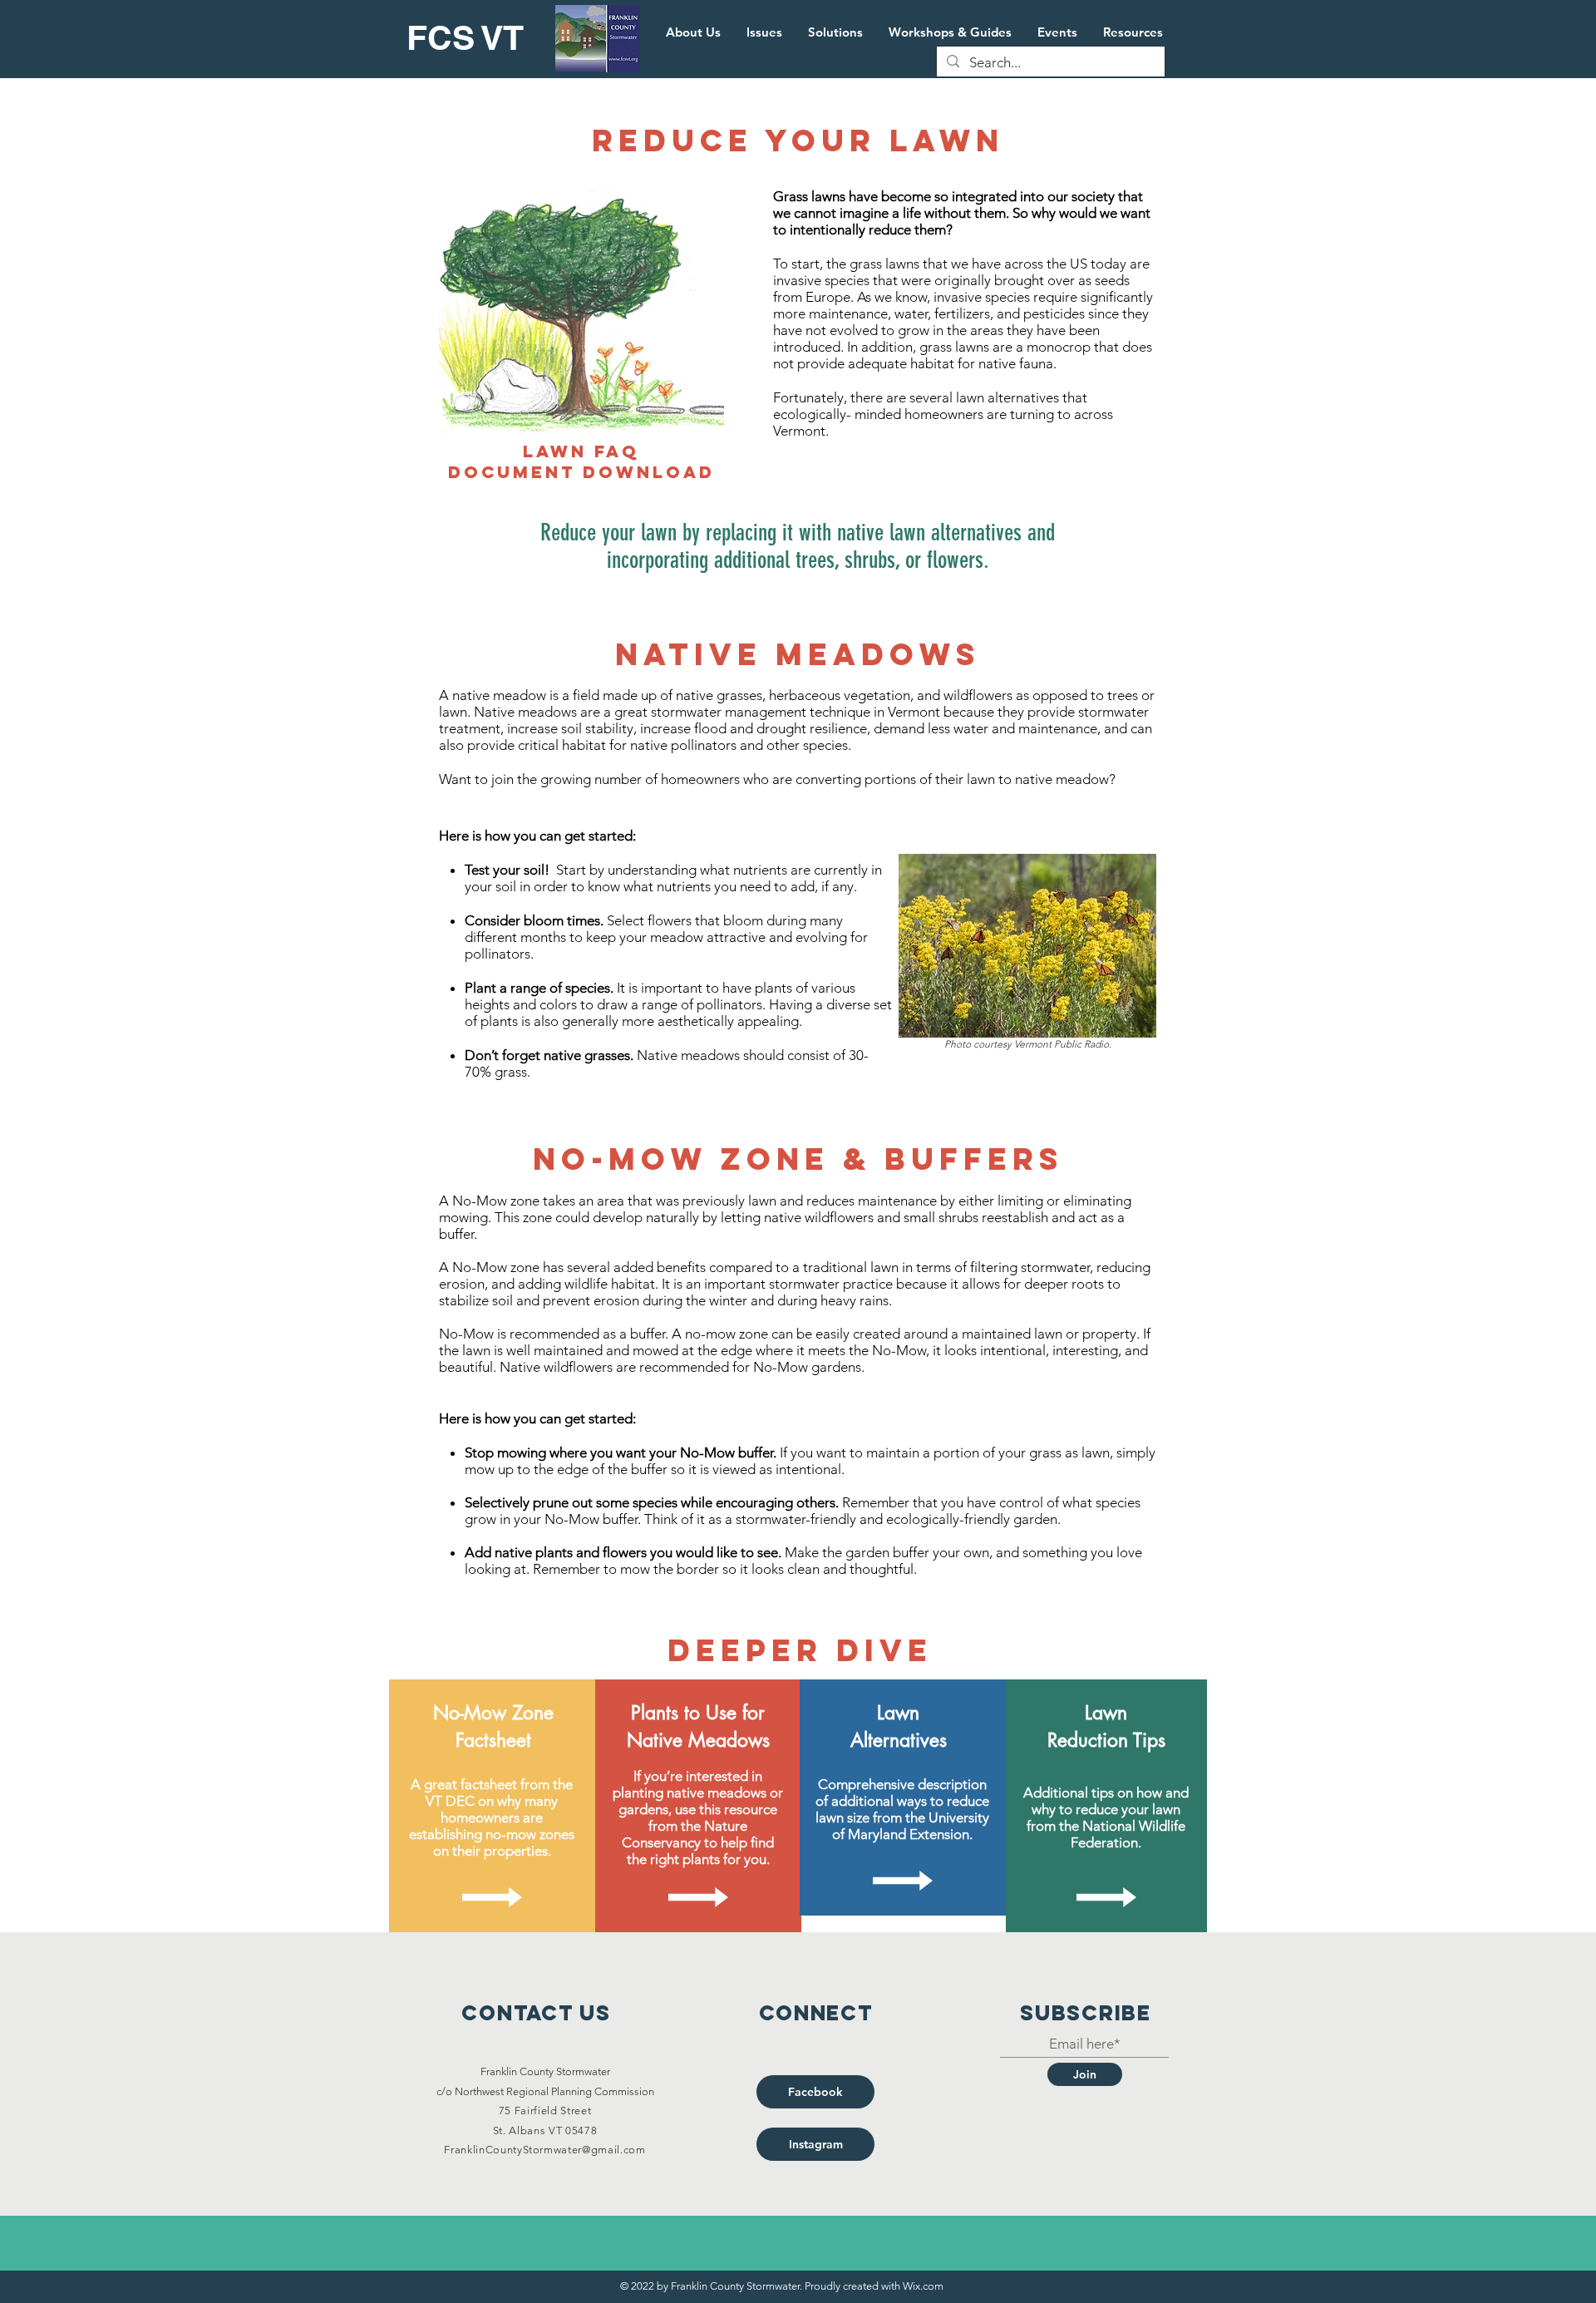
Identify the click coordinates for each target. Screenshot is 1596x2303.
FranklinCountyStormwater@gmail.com (544, 2150)
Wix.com (923, 2286)
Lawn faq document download (581, 461)
